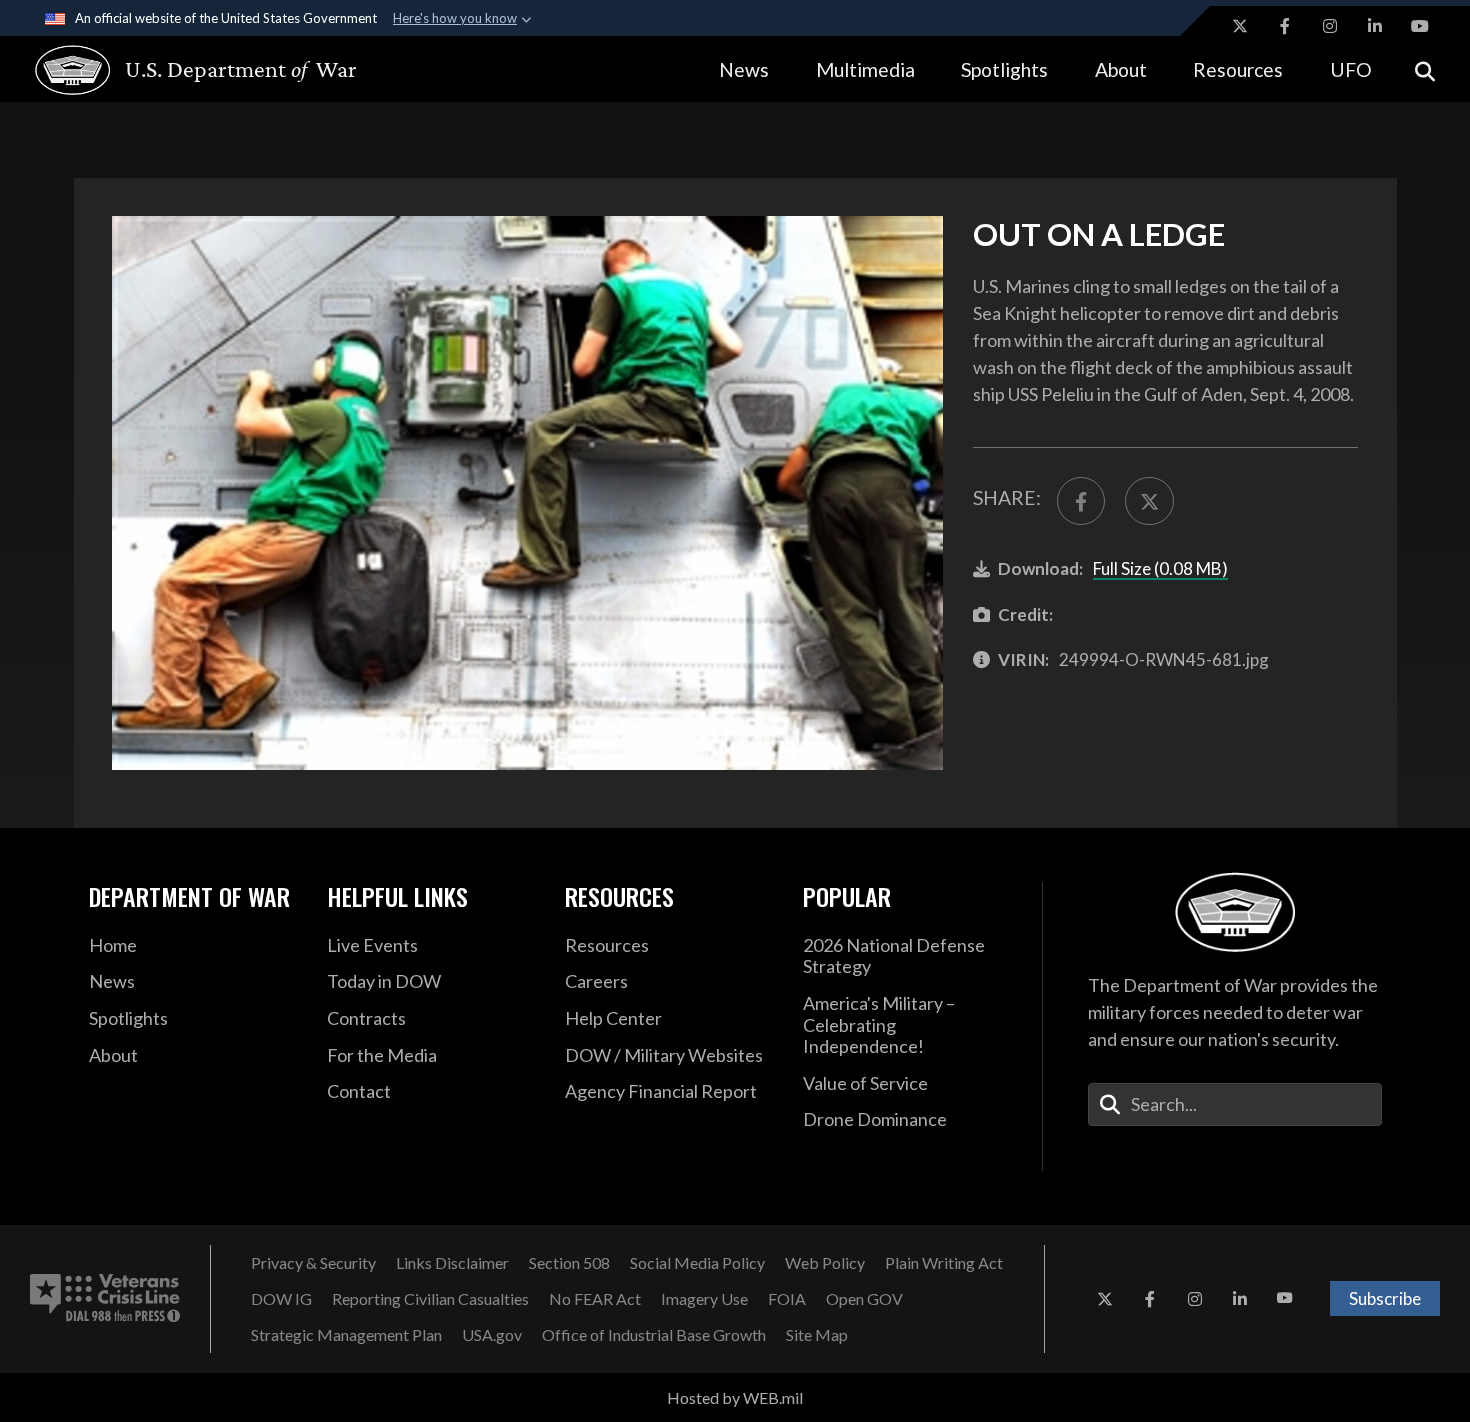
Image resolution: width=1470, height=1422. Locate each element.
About (1121, 69)
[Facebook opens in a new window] (1285, 26)
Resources (1238, 69)
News (744, 69)
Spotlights (1004, 69)
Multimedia (865, 69)
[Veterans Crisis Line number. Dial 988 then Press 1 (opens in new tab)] (105, 1299)
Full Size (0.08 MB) (1160, 568)
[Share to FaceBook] (1081, 501)
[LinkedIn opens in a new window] (1375, 26)
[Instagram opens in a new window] (1330, 26)
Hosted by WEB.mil (735, 1397)
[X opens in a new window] (1240, 26)
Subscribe (1385, 1298)
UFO (1351, 69)
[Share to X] (1149, 501)
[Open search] (1425, 69)
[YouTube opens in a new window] (1420, 26)
